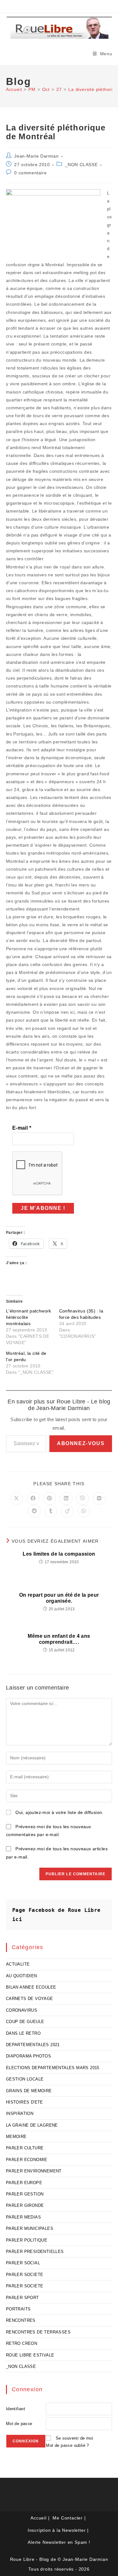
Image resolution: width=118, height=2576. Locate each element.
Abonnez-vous (81, 1443)
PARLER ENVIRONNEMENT (34, 2171)
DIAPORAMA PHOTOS (28, 2056)
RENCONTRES (21, 2320)
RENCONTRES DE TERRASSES (38, 2332)
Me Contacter (68, 2518)
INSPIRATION (20, 2114)
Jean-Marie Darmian (36, 156)
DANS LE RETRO (23, 2033)
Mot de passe (19, 2424)
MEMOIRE (16, 2137)
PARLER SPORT (22, 2298)
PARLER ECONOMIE (27, 2160)
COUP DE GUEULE (25, 2022)
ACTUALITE (18, 1964)
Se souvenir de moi (74, 2438)
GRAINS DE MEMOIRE (29, 2091)
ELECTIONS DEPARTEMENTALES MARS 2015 (53, 2068)
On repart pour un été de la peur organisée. (59, 1598)
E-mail (22, 1128)
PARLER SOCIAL (23, 2263)
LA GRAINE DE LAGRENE (32, 2125)
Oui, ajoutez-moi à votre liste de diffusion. (59, 1812)
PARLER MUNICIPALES (30, 2228)
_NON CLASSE (81, 165)
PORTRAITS (18, 2309)
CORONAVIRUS (22, 2010)
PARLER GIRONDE (25, 2205)
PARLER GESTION (25, 2194)
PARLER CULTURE (25, 2148)
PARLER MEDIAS (23, 2217)
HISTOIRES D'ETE (25, 2102)
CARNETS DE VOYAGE (30, 1999)
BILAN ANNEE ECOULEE (31, 1987)
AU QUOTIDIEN (22, 1976)
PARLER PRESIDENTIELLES (35, 2252)
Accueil (39, 2518)
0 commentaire (30, 173)
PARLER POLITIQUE (27, 2240)
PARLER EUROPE (24, 2183)
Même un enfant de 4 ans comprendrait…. (59, 1639)
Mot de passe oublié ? (67, 2445)
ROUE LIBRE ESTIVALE (30, 2355)
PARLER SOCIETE (25, 2275)
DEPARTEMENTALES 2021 (33, 2045)
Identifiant (16, 2409)
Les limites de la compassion (59, 1554)
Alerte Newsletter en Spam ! (59, 2542)
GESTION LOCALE (25, 2079)
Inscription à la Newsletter (57, 2530)
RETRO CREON (22, 2343)
